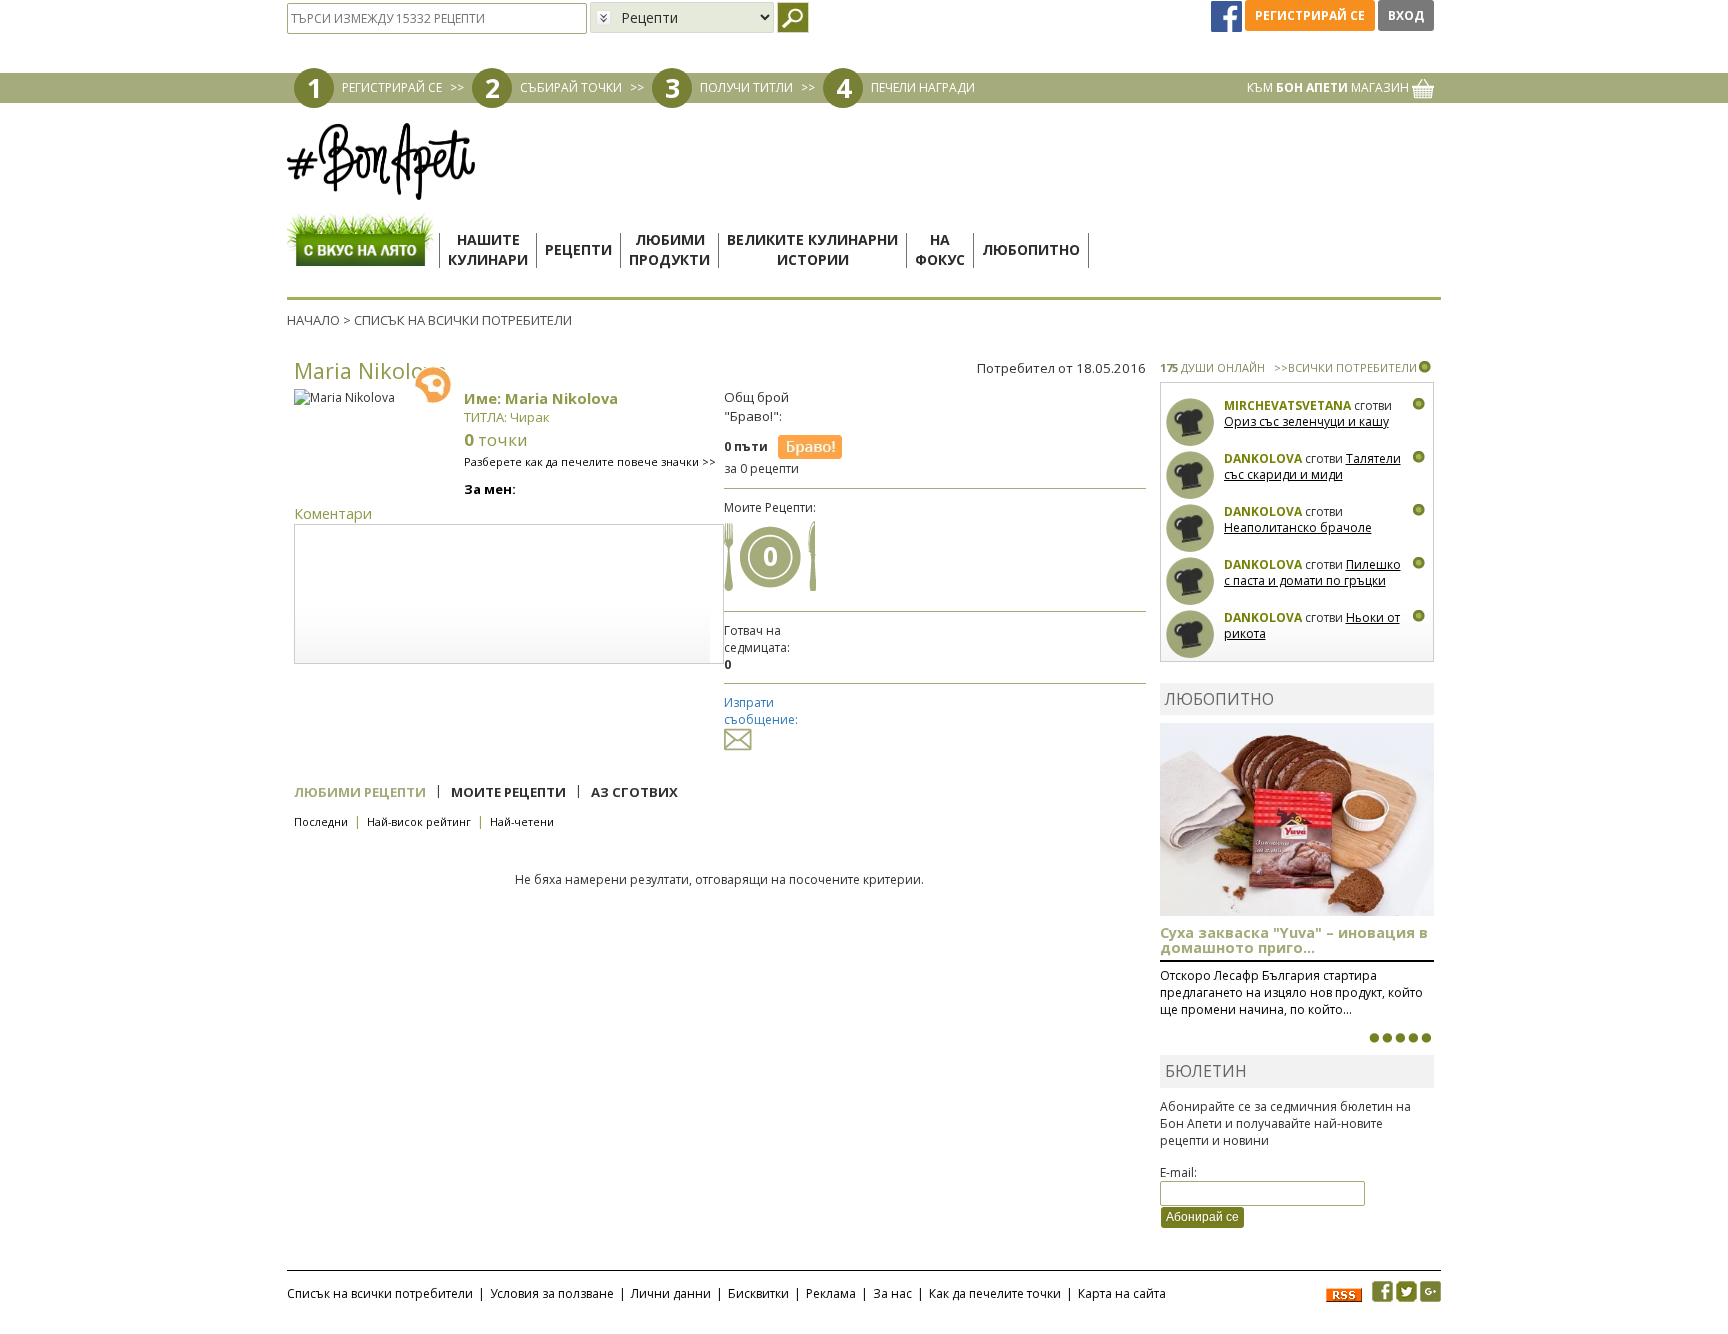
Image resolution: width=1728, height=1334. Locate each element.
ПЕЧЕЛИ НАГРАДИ (923, 87)
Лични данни (671, 1293)
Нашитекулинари (488, 249)
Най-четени (522, 821)
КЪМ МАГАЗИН (1329, 87)
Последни (321, 821)
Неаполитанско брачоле (1298, 527)
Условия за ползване (552, 1293)
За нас (892, 1293)
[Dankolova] (1190, 475)
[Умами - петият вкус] (1413, 1038)
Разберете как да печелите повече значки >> (590, 461)
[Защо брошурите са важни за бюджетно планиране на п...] (1426, 1038)
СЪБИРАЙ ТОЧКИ (571, 87)
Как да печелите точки (995, 1293)
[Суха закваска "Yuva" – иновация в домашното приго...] (1374, 1038)
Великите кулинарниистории (812, 249)
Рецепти (578, 249)
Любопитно (1031, 249)
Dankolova (1263, 458)
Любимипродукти (669, 249)
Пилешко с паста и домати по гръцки (1312, 572)
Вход (1406, 15)
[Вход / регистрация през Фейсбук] (1228, 15)
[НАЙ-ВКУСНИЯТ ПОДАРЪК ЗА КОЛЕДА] (1400, 1038)
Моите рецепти (508, 792)
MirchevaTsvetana (1287, 405)
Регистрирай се (1310, 15)
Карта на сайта (1122, 1293)
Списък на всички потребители (380, 1293)
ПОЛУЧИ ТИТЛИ (746, 87)
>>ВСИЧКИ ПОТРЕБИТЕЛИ (1345, 367)
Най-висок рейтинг (419, 821)
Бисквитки (758, 1293)
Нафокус (940, 249)
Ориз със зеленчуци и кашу (1306, 421)
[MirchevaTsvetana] (1190, 422)
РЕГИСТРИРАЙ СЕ (392, 87)
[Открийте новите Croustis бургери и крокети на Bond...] (1387, 1038)
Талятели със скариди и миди (1312, 466)
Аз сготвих (634, 792)
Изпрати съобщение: (761, 711)
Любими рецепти (360, 792)
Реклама (831, 1293)
